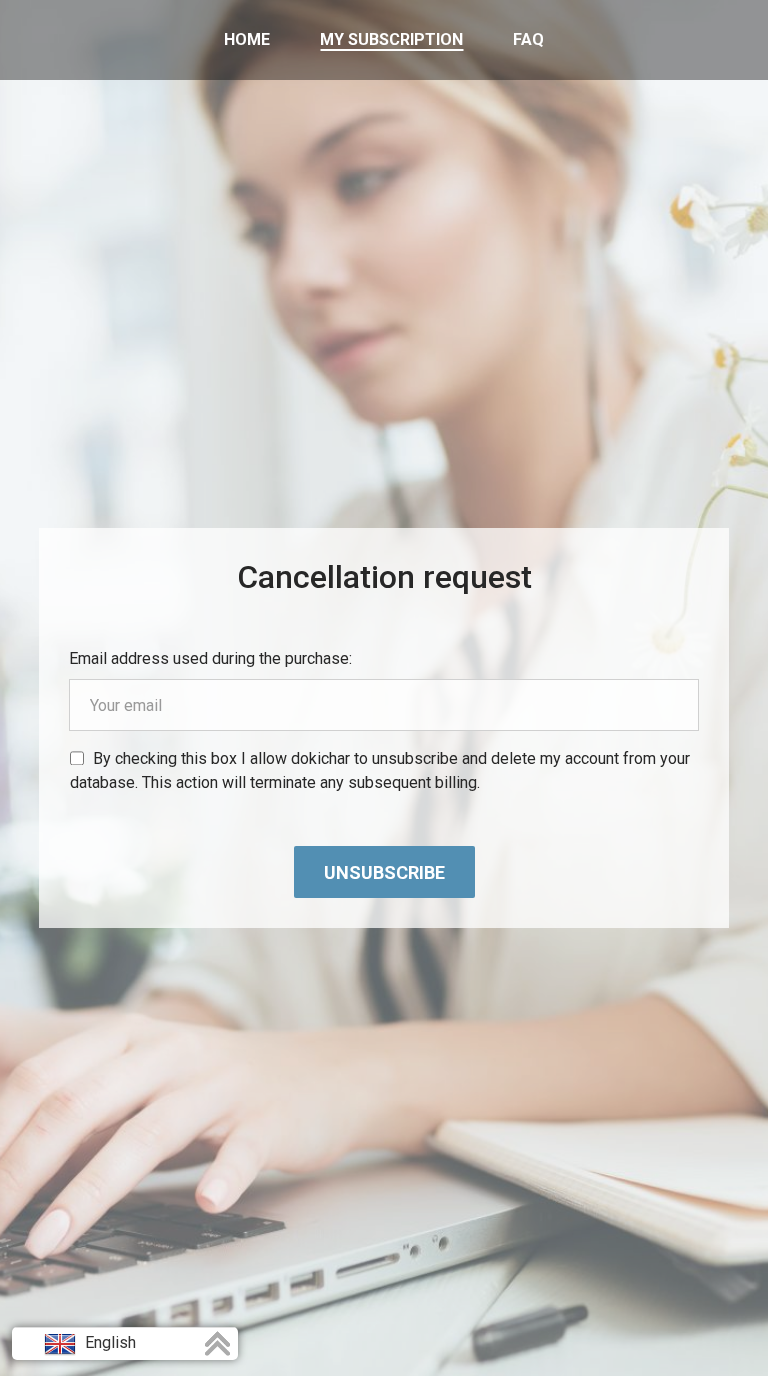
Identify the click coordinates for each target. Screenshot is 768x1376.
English (108, 1342)
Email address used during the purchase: (210, 658)
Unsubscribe (384, 872)
